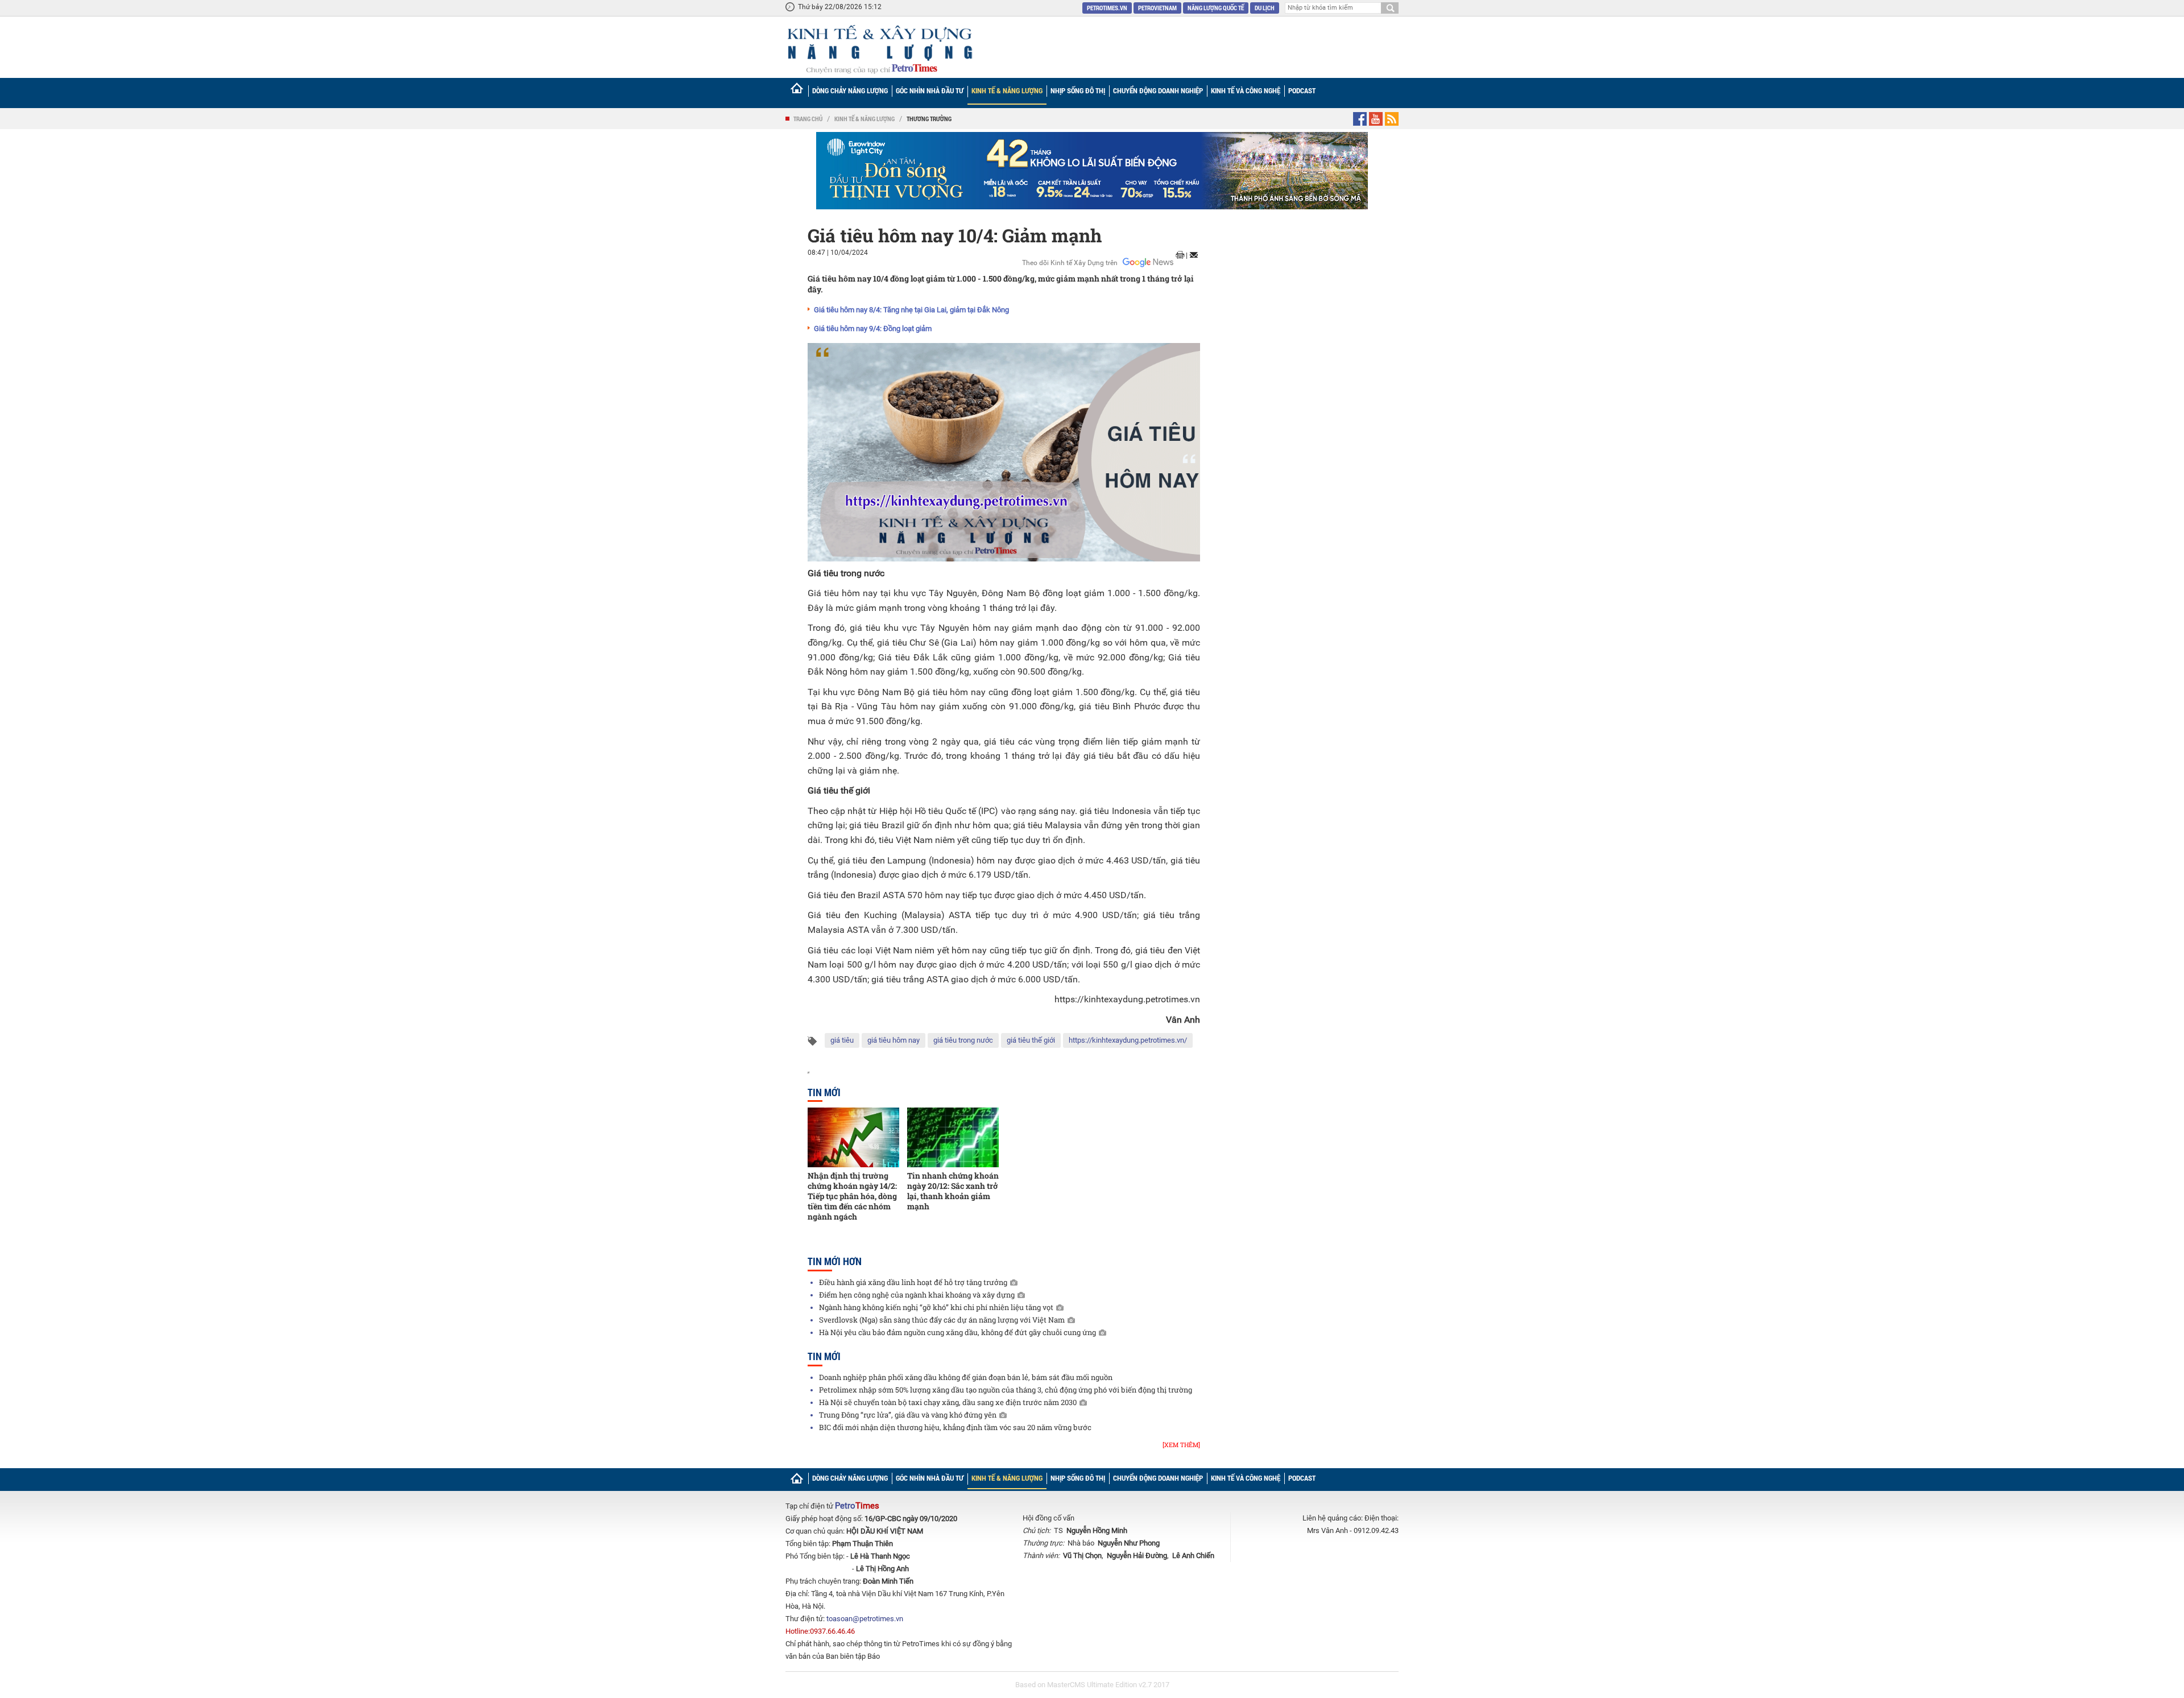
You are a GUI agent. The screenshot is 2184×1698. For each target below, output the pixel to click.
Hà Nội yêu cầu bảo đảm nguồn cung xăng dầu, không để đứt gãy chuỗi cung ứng (957, 1332)
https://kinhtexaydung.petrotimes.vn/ (1128, 1040)
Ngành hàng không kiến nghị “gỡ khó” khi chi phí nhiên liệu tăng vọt (936, 1307)
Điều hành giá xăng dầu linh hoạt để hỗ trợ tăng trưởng (913, 1282)
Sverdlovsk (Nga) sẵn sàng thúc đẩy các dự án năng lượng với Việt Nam (942, 1320)
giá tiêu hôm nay (894, 1040)
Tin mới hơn (835, 1261)
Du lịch (1265, 8)
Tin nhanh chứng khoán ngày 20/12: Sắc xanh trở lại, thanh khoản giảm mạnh (953, 1191)
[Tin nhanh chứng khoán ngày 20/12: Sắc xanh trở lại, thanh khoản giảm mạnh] (953, 1137)
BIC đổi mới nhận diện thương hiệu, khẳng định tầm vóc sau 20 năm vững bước (955, 1427)
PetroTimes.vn (1107, 8)
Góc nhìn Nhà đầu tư (930, 90)
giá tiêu (842, 1040)
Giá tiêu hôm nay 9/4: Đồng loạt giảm (873, 329)
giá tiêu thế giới (1031, 1040)
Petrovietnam (1157, 8)
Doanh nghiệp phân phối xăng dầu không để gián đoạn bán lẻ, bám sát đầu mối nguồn (966, 1377)
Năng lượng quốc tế (1216, 8)
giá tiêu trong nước (963, 1040)
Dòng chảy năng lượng (850, 90)
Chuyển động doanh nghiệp (1158, 90)
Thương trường (929, 119)
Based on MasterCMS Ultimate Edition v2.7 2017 (1092, 1685)
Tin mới (824, 1092)
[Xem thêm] (1181, 1445)
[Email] (1194, 255)
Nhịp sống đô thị (1078, 90)
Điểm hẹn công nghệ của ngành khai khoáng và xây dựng (917, 1295)
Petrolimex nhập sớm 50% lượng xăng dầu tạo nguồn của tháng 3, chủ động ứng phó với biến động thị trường (1006, 1390)
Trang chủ (808, 119)
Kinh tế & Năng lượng (1007, 90)
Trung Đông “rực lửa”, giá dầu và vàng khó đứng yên (908, 1415)
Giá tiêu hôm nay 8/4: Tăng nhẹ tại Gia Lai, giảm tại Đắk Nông (911, 310)
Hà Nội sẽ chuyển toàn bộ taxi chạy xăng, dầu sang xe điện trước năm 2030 (948, 1402)
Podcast (1302, 90)
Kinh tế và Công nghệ (1246, 90)
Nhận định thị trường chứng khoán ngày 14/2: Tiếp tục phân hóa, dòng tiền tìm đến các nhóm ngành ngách (852, 1196)
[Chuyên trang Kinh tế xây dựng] (879, 49)
